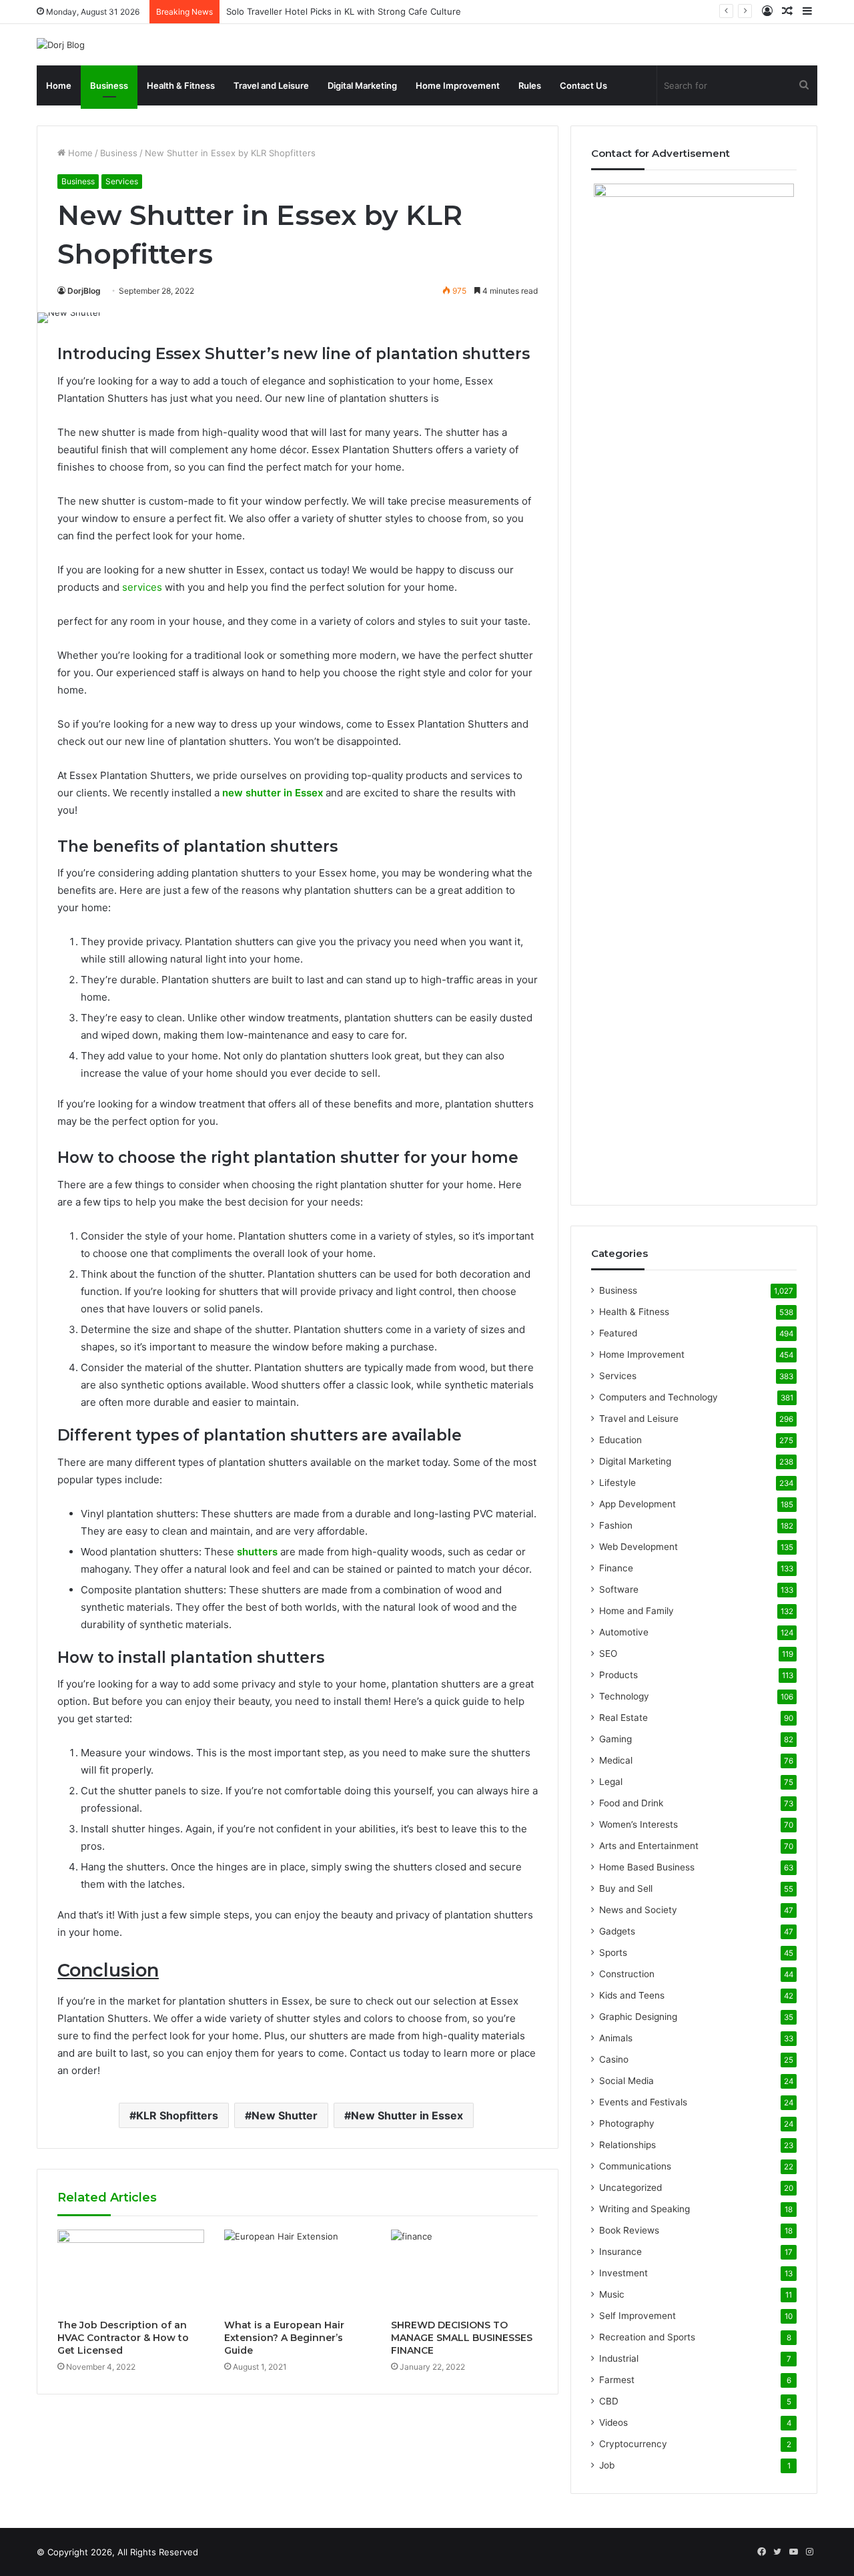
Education (620, 1440)
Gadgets (617, 1931)
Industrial (619, 2358)
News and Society (638, 1910)
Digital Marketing (362, 85)
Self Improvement (637, 2316)
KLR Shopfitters (177, 2115)
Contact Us (583, 85)
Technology (624, 1696)
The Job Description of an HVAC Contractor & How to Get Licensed (123, 2338)
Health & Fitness (181, 85)
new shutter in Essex (273, 793)
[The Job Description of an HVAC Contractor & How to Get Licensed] (131, 2271)
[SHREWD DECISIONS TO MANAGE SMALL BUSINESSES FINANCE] (464, 2271)
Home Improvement (458, 85)
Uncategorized (630, 2187)
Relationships (627, 2145)
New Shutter (285, 2115)
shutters (257, 1552)
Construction (627, 1974)
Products (618, 1675)
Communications (635, 2166)
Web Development (638, 1547)
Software (619, 1589)
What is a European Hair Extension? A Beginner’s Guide (284, 2338)
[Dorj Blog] (61, 45)
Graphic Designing (638, 2017)
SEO (608, 1653)
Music (612, 2294)
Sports (613, 1953)
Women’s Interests (638, 1824)
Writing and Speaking (645, 2209)
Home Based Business (647, 1867)
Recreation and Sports (647, 2337)
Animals (616, 2038)
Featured (618, 1333)
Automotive (624, 1632)
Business (109, 85)
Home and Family (636, 1611)
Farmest (617, 2380)
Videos (613, 2422)
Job (607, 2465)
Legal (611, 1782)
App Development (637, 1504)
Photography (627, 2123)
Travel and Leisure (271, 85)
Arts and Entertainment (649, 1846)
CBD (609, 2401)
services (142, 587)
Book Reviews (629, 2230)
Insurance (620, 2252)
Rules (530, 85)
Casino (614, 2059)
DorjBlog (84, 291)
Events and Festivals (643, 2102)
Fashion (616, 1525)
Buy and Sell (626, 1888)
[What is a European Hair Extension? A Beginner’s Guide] (298, 2271)
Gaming (615, 1739)
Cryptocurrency (633, 2444)
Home (59, 85)
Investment (623, 2273)
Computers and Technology (659, 1397)
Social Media (626, 2081)
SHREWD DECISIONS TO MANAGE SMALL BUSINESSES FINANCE (462, 2338)
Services (122, 181)
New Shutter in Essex (407, 2115)
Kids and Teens (632, 1995)
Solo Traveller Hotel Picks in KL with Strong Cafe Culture (344, 11)
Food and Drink (631, 1803)
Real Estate (623, 1718)
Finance (616, 1568)
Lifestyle (617, 1483)
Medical (616, 1760)
